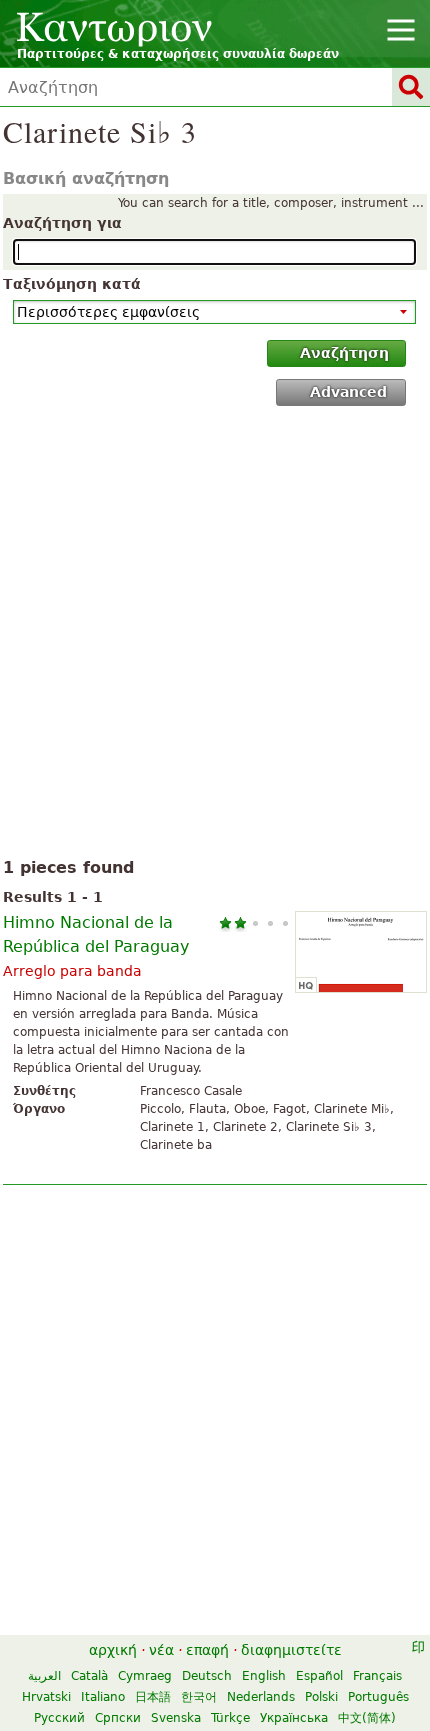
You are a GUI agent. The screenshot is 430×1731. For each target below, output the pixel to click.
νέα (161, 1650)
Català (89, 1676)
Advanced (348, 392)
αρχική (113, 1650)
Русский (59, 1718)
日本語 (153, 1697)
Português (378, 1697)
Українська (294, 1718)
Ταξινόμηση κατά (72, 284)
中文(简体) (367, 1718)
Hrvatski (46, 1697)
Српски (118, 1718)
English (264, 1676)
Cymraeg (145, 1676)
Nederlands (261, 1697)
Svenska (176, 1718)
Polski (321, 1697)
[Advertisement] (215, 636)
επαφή (207, 1650)
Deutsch (207, 1676)
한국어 (199, 1697)
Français (377, 1676)
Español (319, 1676)
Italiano (103, 1697)
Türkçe (230, 1718)
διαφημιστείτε (291, 1650)
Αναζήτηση (344, 353)
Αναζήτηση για (62, 223)
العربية (44, 1676)
